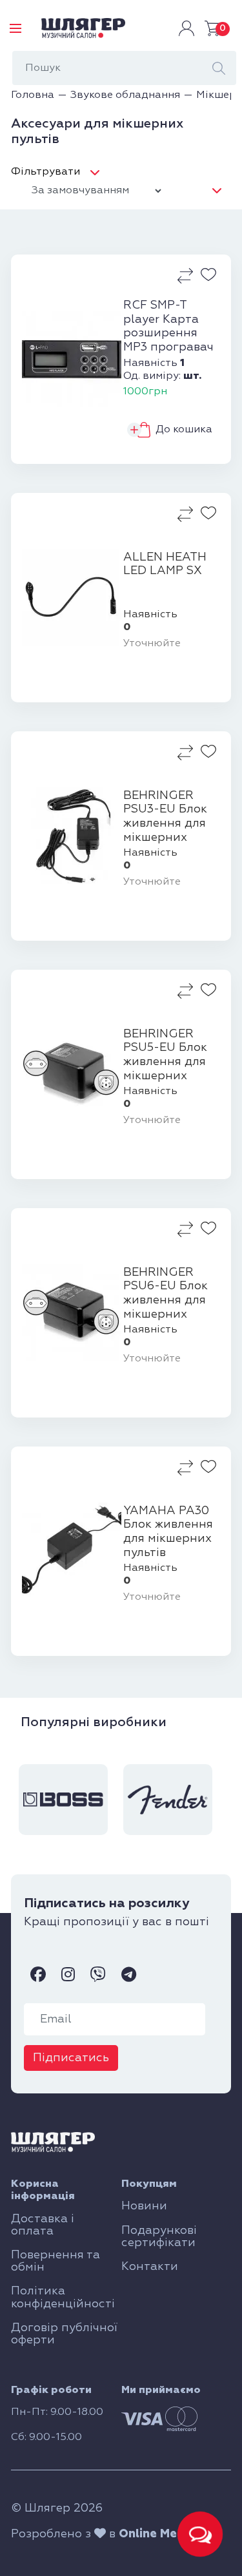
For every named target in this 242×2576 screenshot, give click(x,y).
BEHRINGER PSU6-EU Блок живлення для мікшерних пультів (166, 1294)
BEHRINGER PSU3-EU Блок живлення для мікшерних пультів (165, 817)
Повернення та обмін (55, 2261)
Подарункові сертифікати (159, 2237)
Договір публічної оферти (64, 2334)
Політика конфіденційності (63, 2297)
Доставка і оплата (43, 2225)
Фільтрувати (45, 172)
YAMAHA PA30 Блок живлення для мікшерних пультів (168, 1532)
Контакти (150, 2267)
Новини (144, 2206)
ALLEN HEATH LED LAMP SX (165, 564)
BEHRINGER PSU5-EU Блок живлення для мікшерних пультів (165, 1055)
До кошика (184, 430)
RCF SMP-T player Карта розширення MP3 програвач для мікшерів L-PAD (169, 327)
